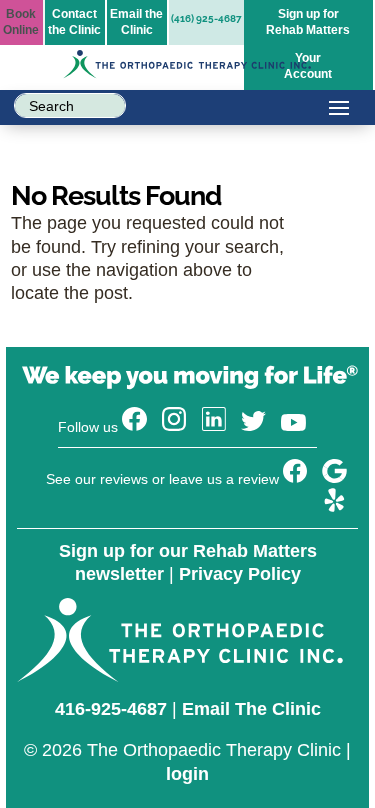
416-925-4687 (111, 709)
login (187, 774)
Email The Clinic (251, 709)
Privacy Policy (240, 574)
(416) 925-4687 (206, 18)
